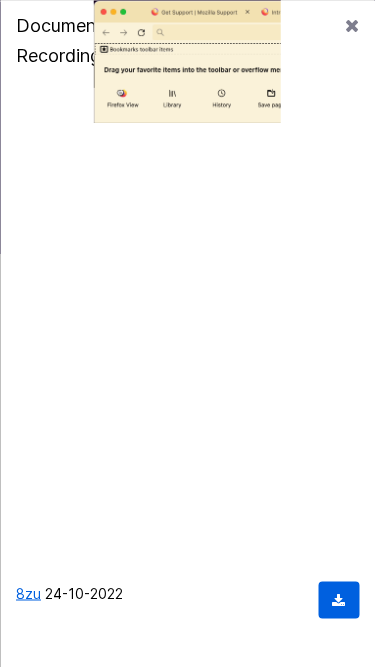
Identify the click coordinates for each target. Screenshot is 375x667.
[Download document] (338, 599)
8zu (28, 592)
